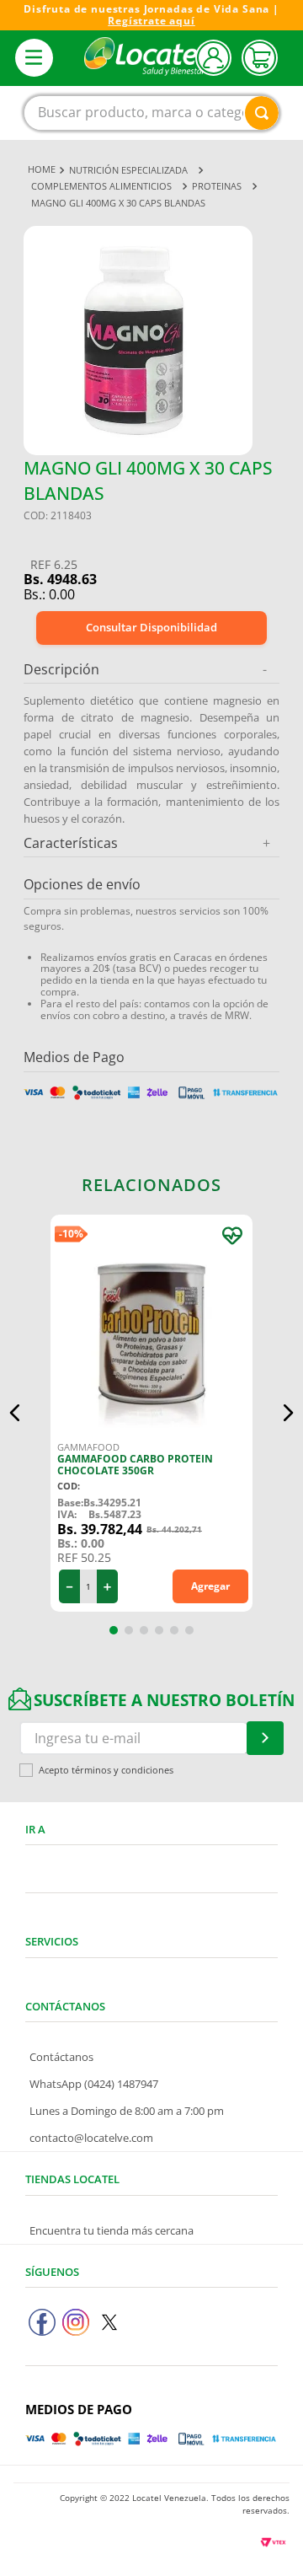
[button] (15, 1413)
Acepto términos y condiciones (106, 1771)
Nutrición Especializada (128, 170)
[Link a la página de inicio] (42, 170)
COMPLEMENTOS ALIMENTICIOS (101, 186)
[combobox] (151, 113)
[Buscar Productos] (262, 113)
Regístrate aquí (151, 21)
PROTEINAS (217, 186)
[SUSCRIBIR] (265, 1738)
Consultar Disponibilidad (151, 627)
